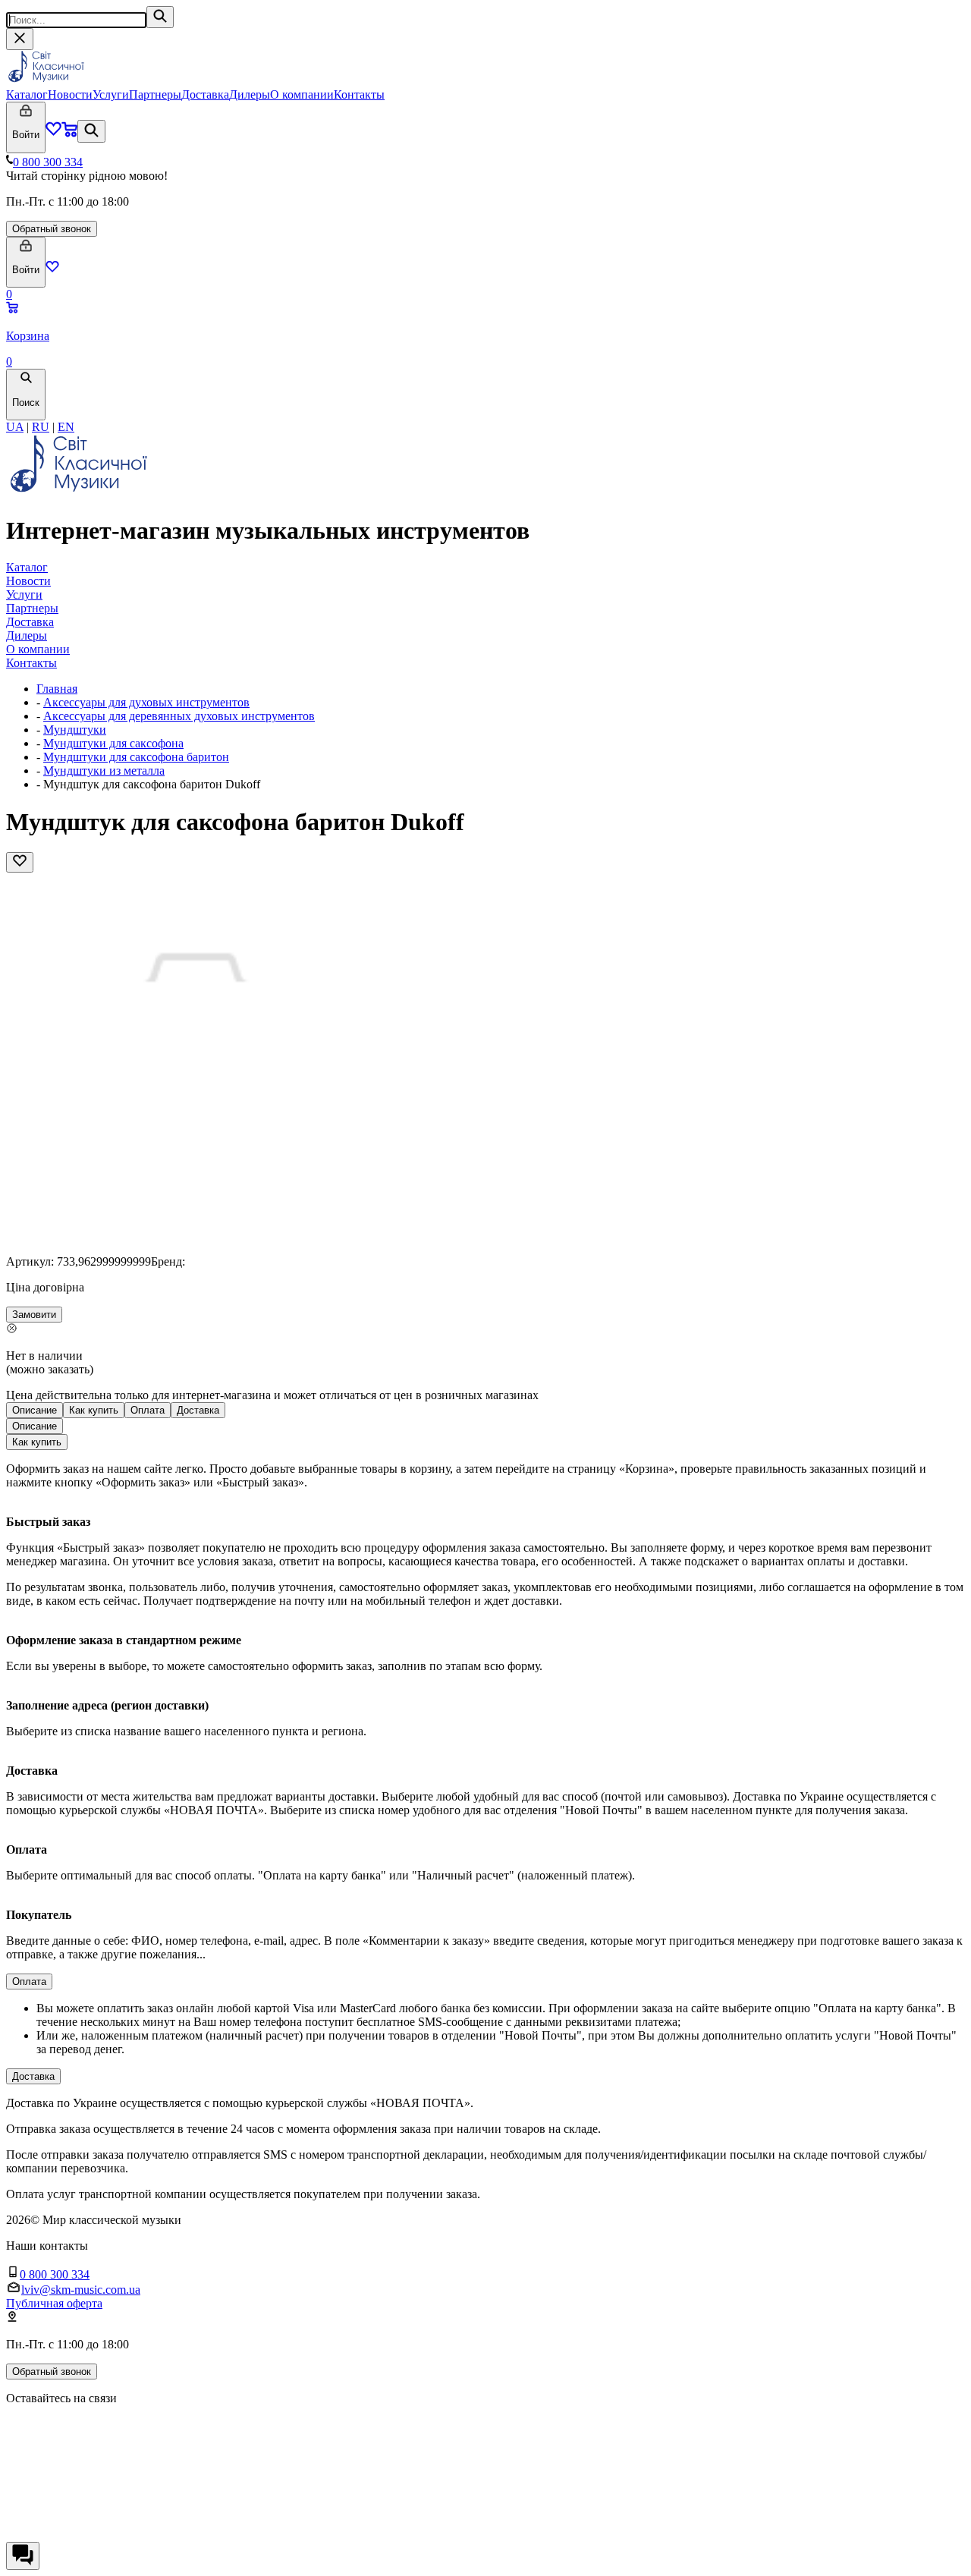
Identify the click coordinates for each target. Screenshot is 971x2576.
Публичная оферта (54, 2303)
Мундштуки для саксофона (113, 743)
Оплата (148, 1410)
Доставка (205, 94)
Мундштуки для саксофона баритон (136, 757)
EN (66, 427)
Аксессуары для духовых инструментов (146, 702)
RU (41, 427)
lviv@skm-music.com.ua (81, 2290)
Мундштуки (75, 730)
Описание (35, 1410)
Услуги (111, 94)
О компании (302, 94)
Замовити (34, 1315)
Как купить (94, 1410)
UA (15, 427)
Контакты (359, 94)
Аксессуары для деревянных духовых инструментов (179, 716)
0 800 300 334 (48, 162)
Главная (57, 689)
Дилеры (250, 94)
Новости (70, 94)
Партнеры (155, 94)
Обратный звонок (52, 229)
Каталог (27, 94)
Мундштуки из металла (104, 771)
